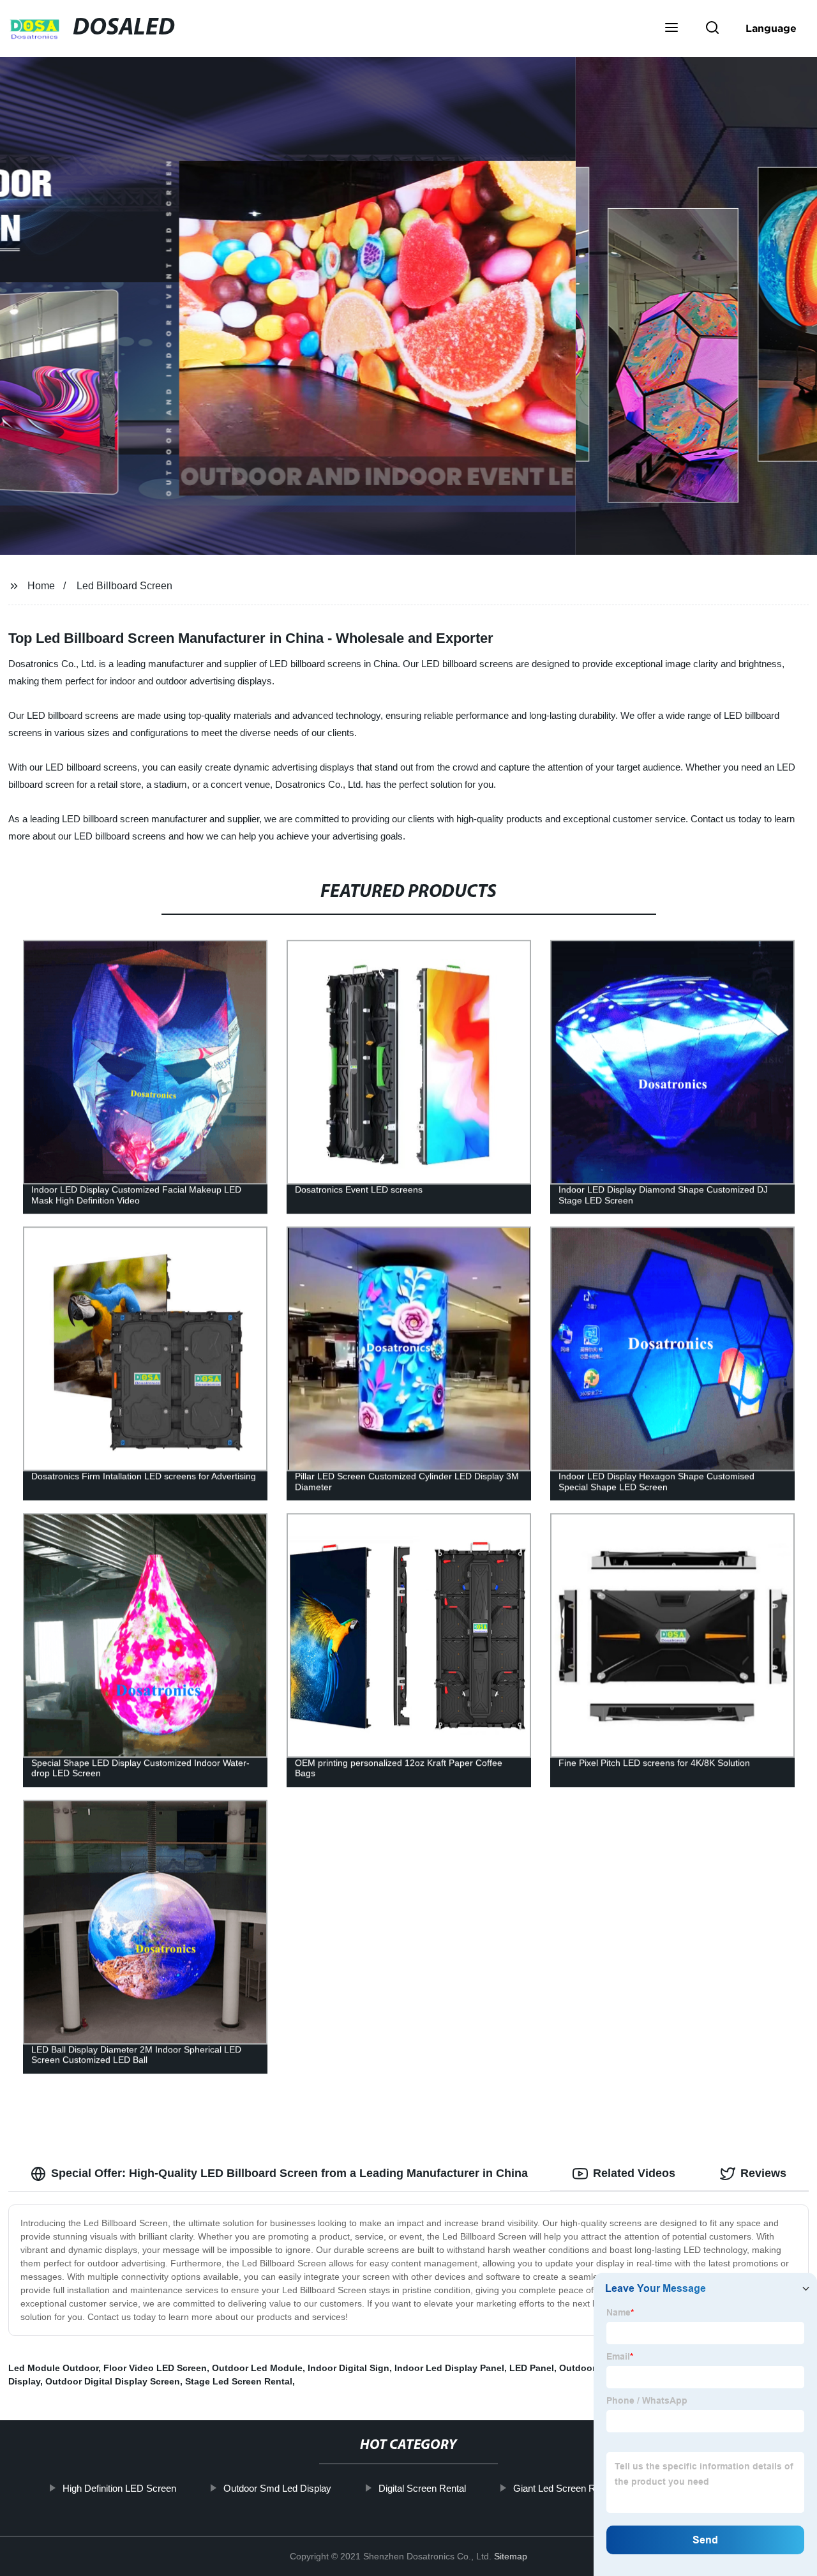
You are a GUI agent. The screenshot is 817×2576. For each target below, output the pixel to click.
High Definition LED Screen (119, 2488)
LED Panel (532, 2368)
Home (41, 586)
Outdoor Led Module (257, 2368)
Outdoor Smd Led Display (277, 2488)
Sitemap (511, 2556)
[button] (671, 29)
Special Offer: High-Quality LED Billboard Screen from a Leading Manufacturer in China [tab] (289, 2173)
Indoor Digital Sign (349, 2368)
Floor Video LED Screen (155, 2368)
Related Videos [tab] (634, 2173)
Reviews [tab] (763, 2173)
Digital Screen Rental (422, 2488)
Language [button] (771, 28)
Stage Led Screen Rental (239, 2381)
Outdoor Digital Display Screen (113, 2381)
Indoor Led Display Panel (449, 2368)
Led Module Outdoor (53, 2368)
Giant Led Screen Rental (564, 2488)
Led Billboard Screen (124, 586)
